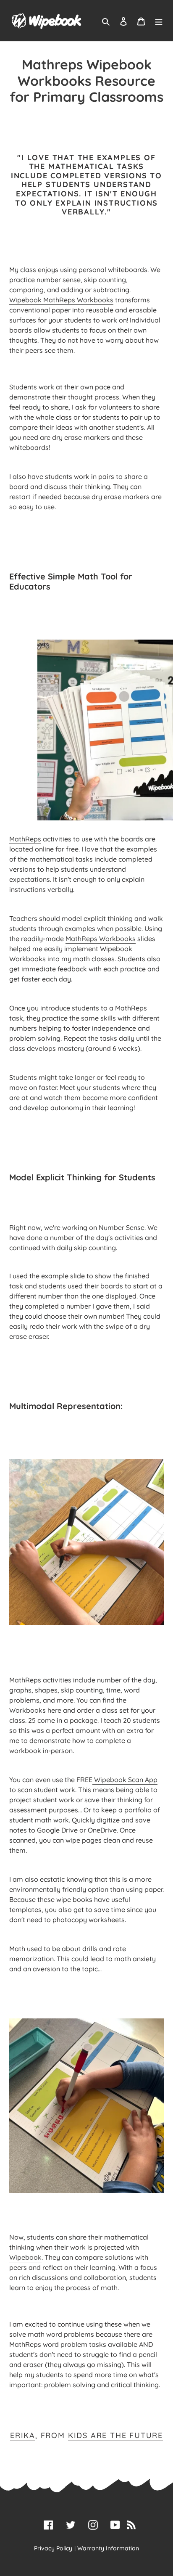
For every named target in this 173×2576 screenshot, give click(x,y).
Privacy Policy (53, 2548)
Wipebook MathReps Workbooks (61, 300)
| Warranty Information (107, 2548)
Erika (23, 2435)
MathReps (25, 839)
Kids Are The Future (115, 2435)
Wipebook (25, 2257)
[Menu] (159, 21)
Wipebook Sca (117, 1780)
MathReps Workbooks (101, 939)
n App (148, 1780)
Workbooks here (35, 1710)
